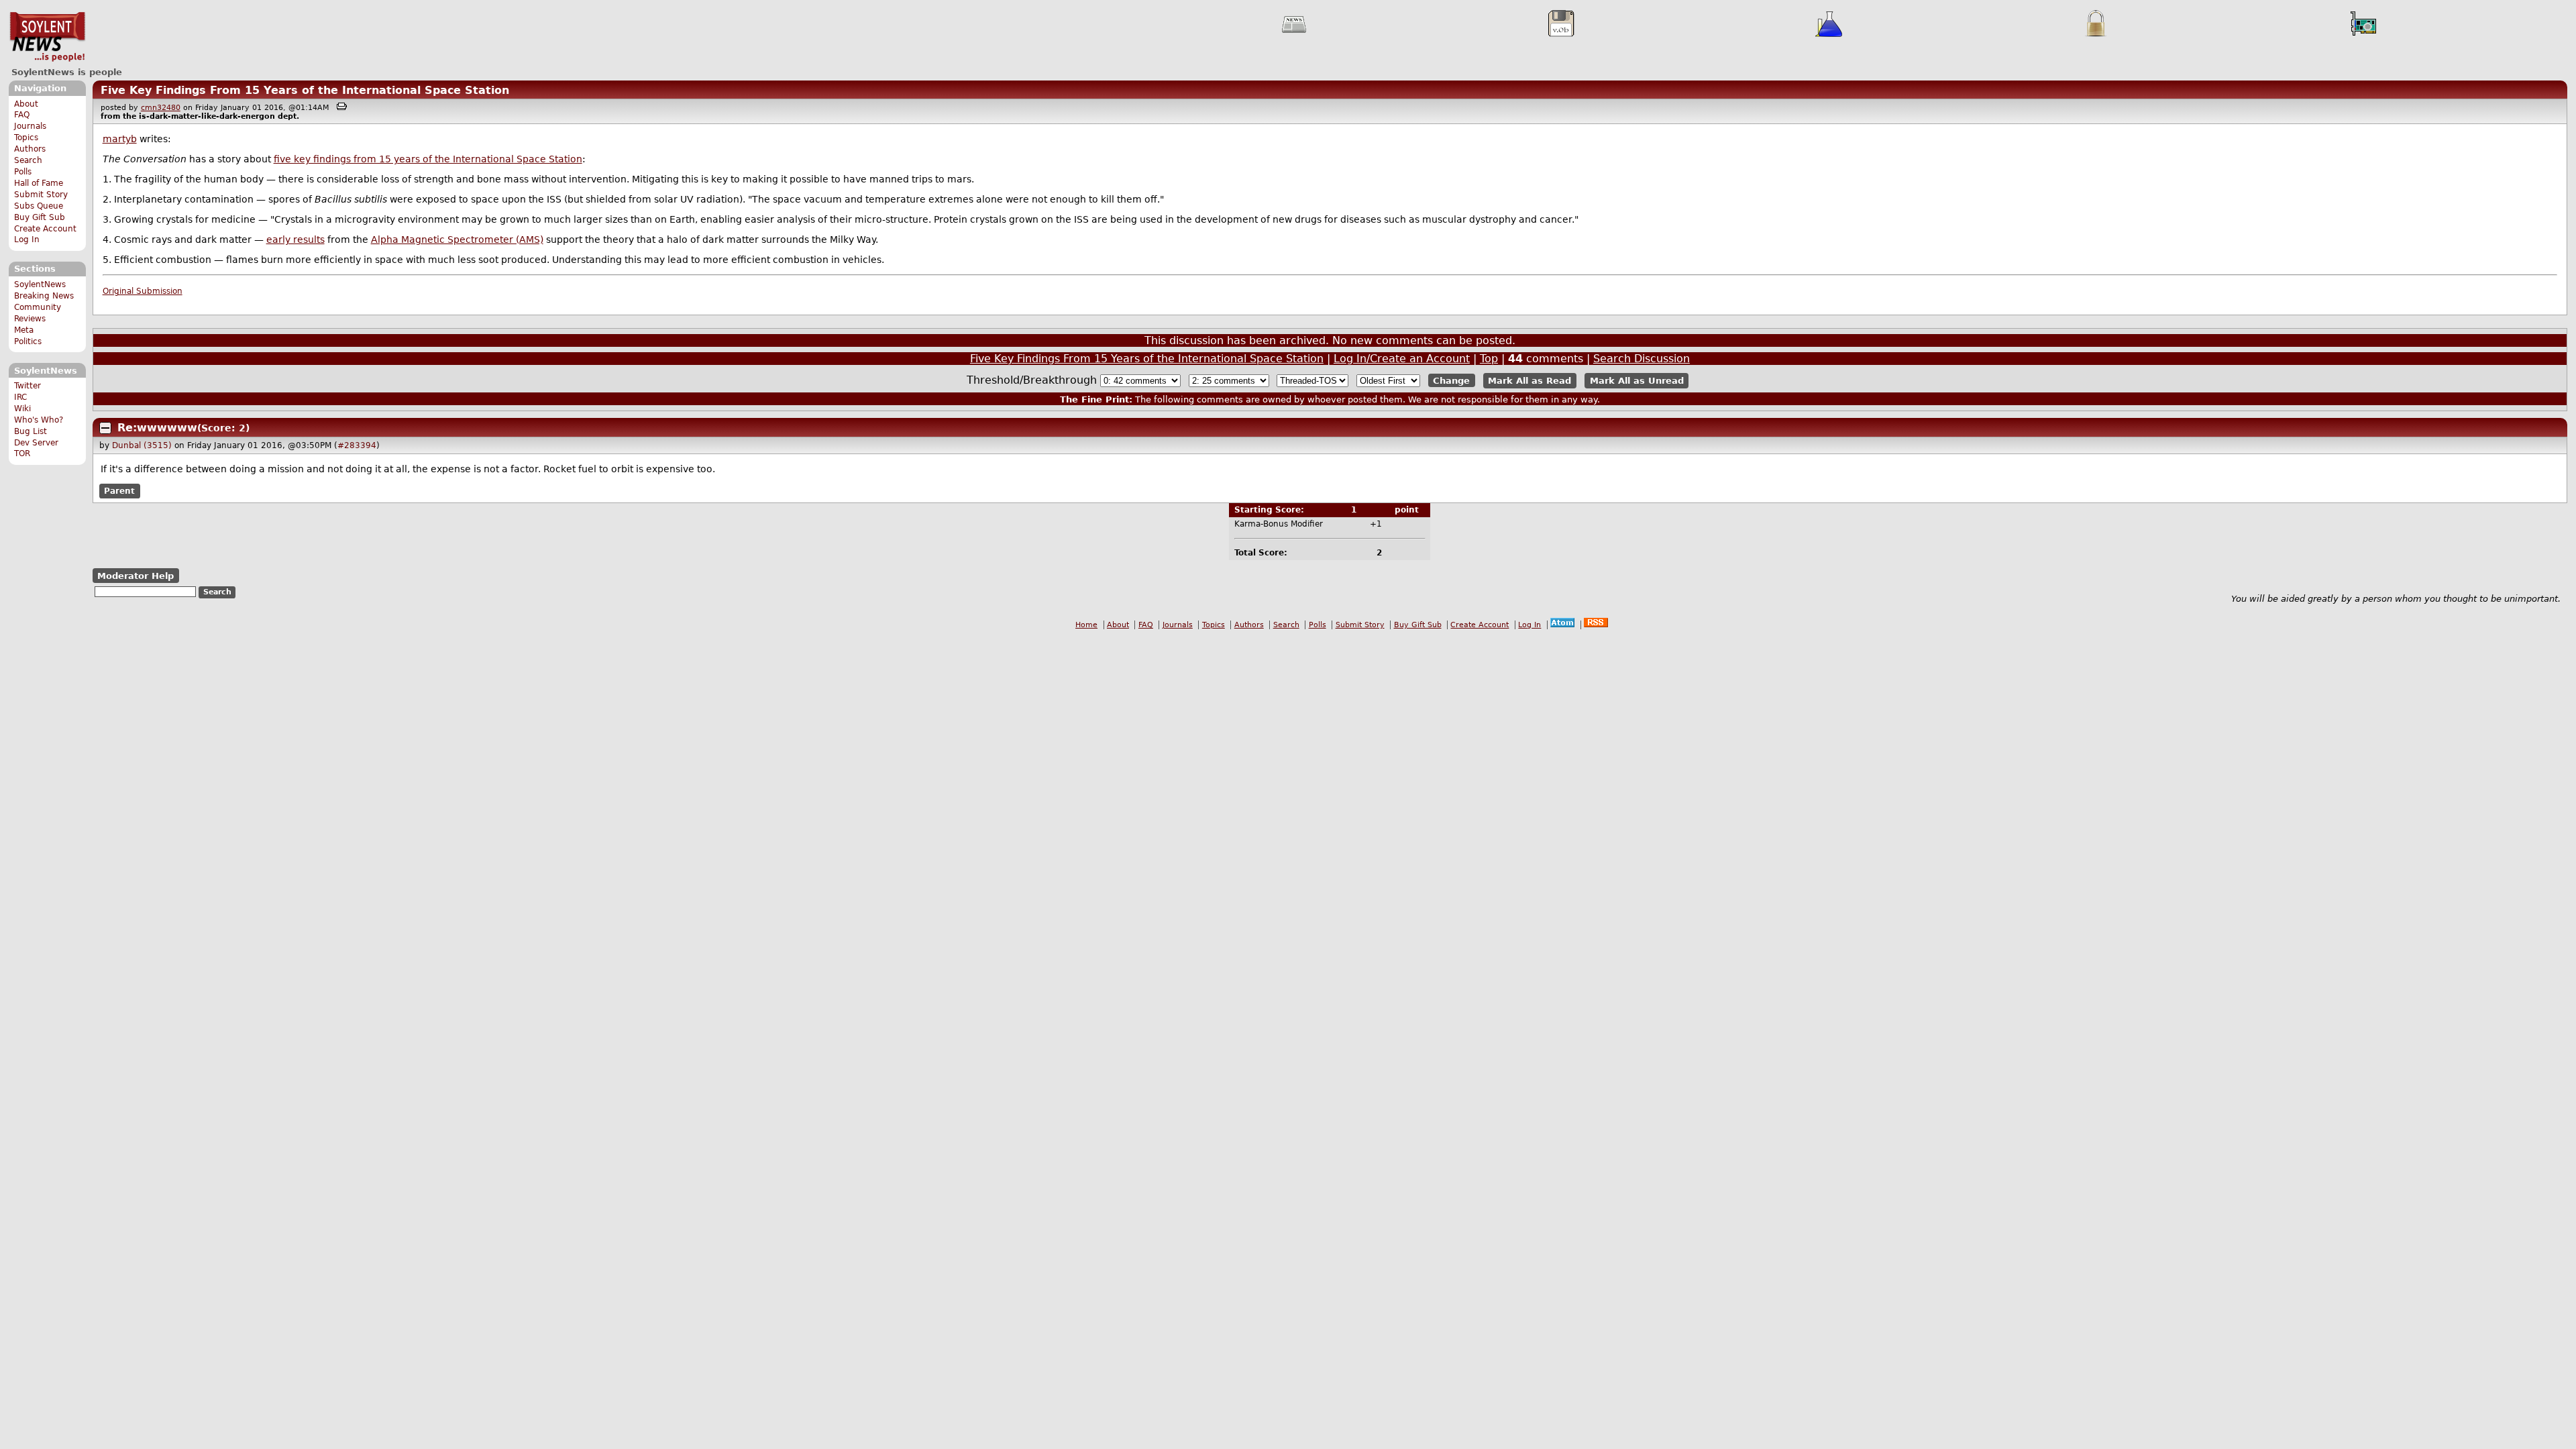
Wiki (22, 409)
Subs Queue (39, 206)
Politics (28, 341)
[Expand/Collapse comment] (105, 428)
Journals (30, 126)
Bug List (31, 431)
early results (296, 239)
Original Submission (143, 291)
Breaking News (44, 296)
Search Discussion (1642, 359)
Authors (30, 149)
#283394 (357, 445)
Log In (27, 239)
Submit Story (41, 195)
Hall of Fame (39, 183)
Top (1489, 359)
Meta (24, 330)
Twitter (28, 386)
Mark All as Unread (1637, 381)
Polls (23, 172)
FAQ (22, 115)
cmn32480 (161, 108)
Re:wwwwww (157, 428)
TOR (22, 453)
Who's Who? (39, 420)
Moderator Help (136, 576)
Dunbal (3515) (142, 445)
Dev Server (36, 443)
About (26, 104)
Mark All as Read (1529, 381)
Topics (26, 138)
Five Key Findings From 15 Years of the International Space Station (305, 90)
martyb (120, 139)
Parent (119, 491)
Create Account (45, 229)
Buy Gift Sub (40, 217)
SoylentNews (47, 37)
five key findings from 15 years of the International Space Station (428, 159)
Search (28, 160)
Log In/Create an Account (1402, 359)
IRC (20, 397)
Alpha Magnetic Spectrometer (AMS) (457, 239)
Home (1086, 625)
